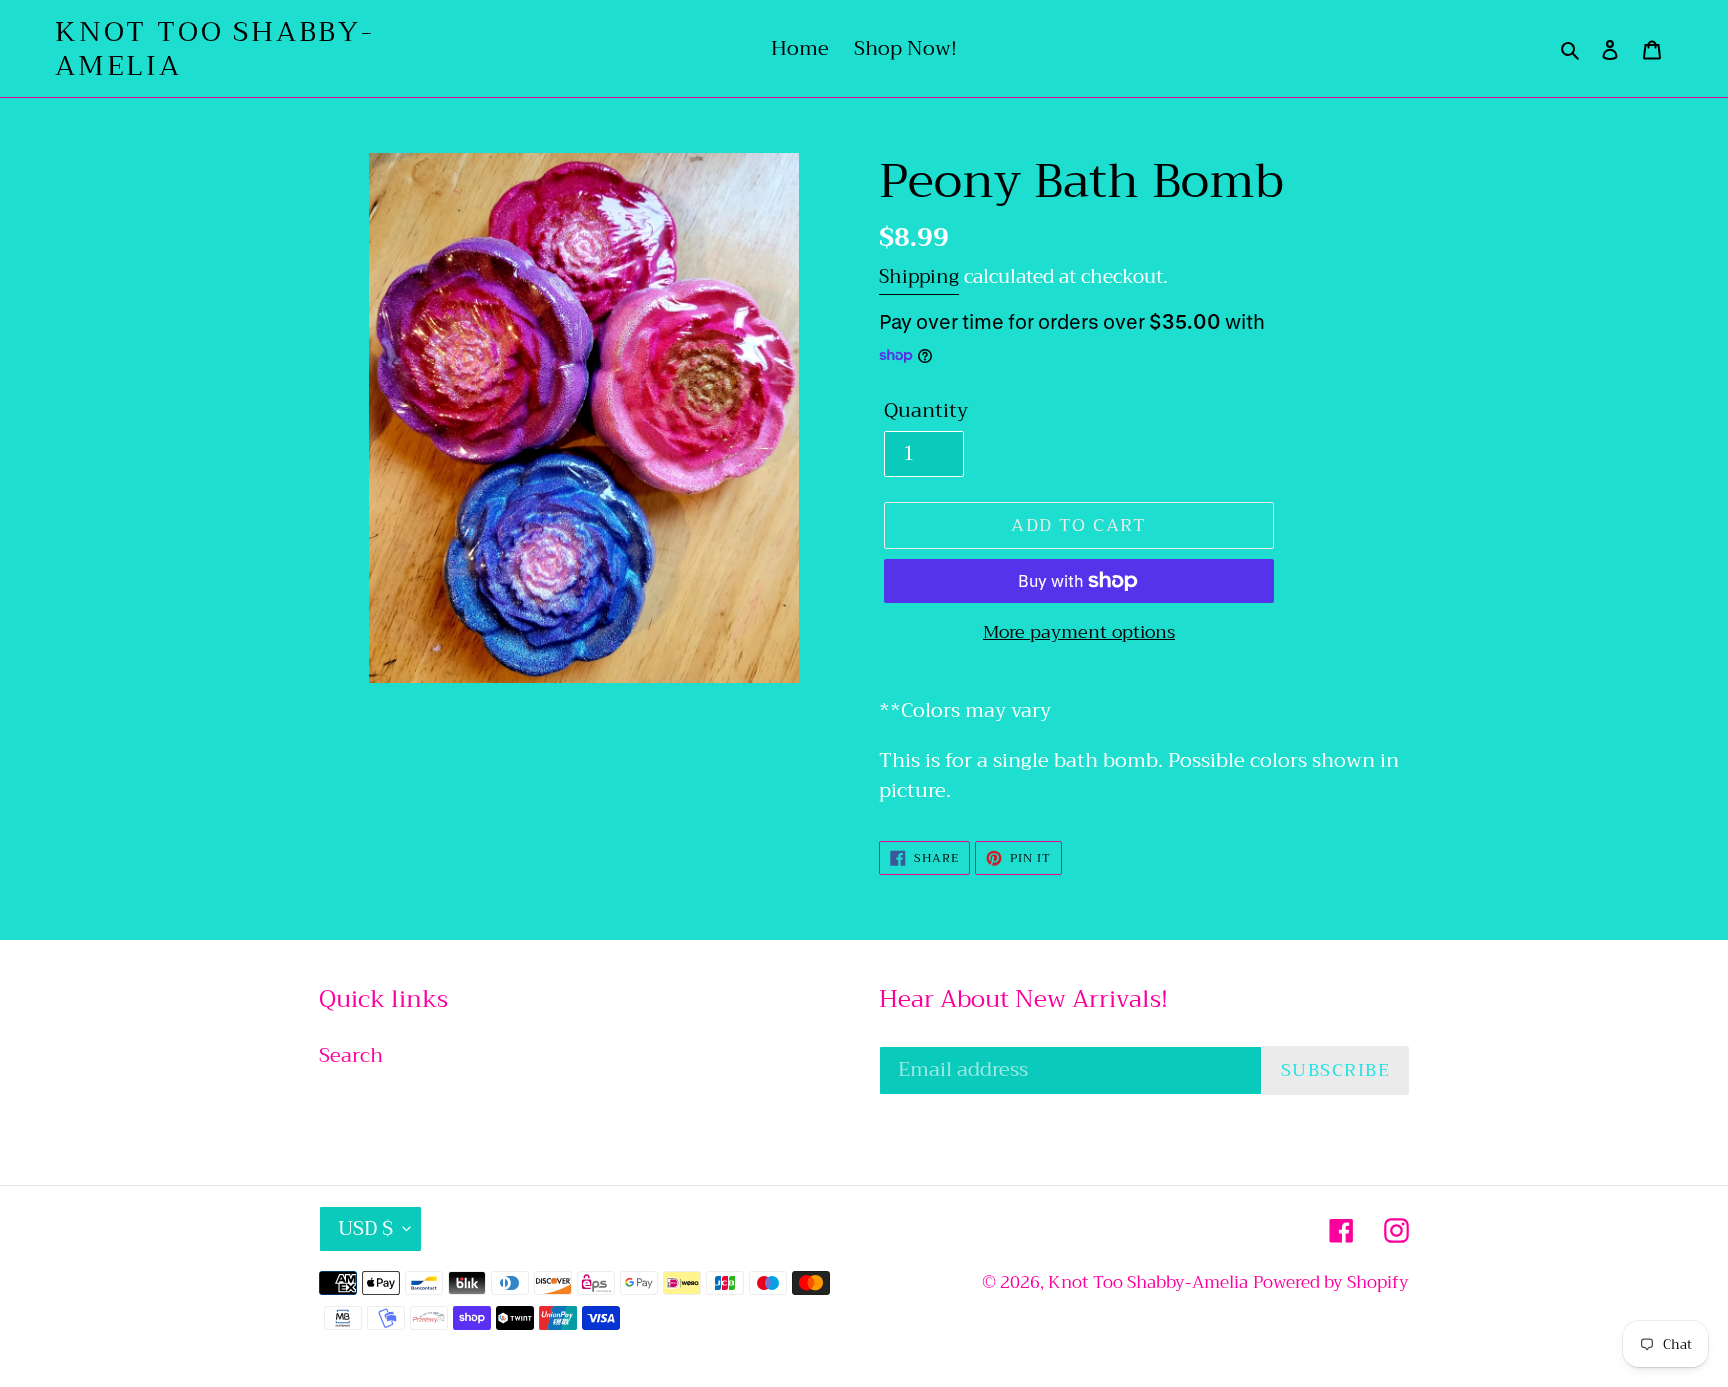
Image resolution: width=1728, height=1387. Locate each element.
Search (351, 1055)
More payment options (1079, 632)
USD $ (365, 1228)
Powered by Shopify (1331, 1282)
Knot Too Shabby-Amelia (215, 48)
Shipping (919, 276)
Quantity (926, 411)
